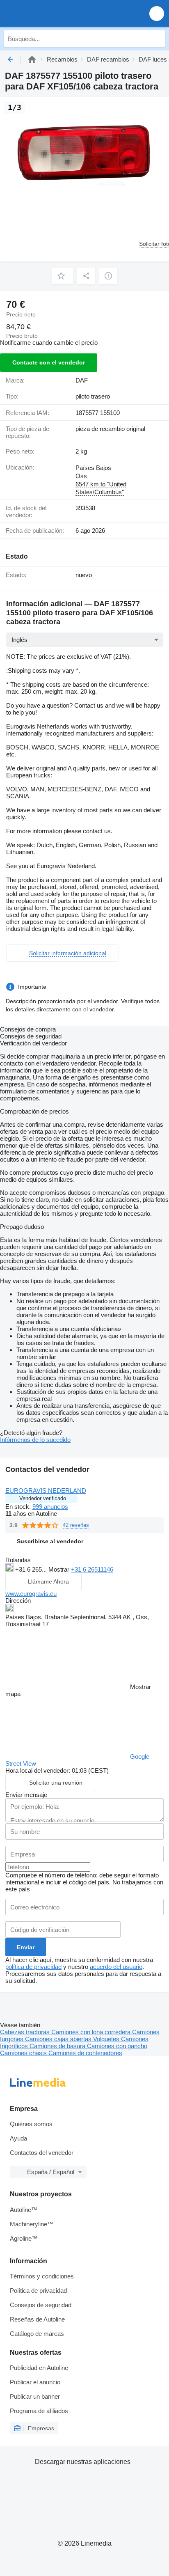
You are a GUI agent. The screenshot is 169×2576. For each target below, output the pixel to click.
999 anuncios (50, 1507)
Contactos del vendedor (42, 2153)
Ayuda (18, 2138)
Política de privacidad (38, 2291)
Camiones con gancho (117, 2046)
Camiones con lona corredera (92, 2032)
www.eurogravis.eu (31, 1594)
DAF (82, 380)
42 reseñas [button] (76, 1525)
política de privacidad (33, 1967)
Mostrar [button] (60, 1569)
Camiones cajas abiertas (59, 2039)
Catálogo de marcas (37, 2334)
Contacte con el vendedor (49, 362)
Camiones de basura (58, 2046)
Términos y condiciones (42, 2276)
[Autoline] (32, 59)
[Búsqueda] (157, 39)
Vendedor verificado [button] (43, 1498)
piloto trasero (93, 396)
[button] (157, 13)
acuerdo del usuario (116, 1967)
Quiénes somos (31, 2124)
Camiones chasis (24, 2053)
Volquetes (107, 2039)
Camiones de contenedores (85, 2053)
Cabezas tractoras (26, 2032)
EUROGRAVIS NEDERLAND (46, 1491)
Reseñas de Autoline (37, 2319)
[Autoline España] (53, 13)
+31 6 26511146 (92, 1569)
